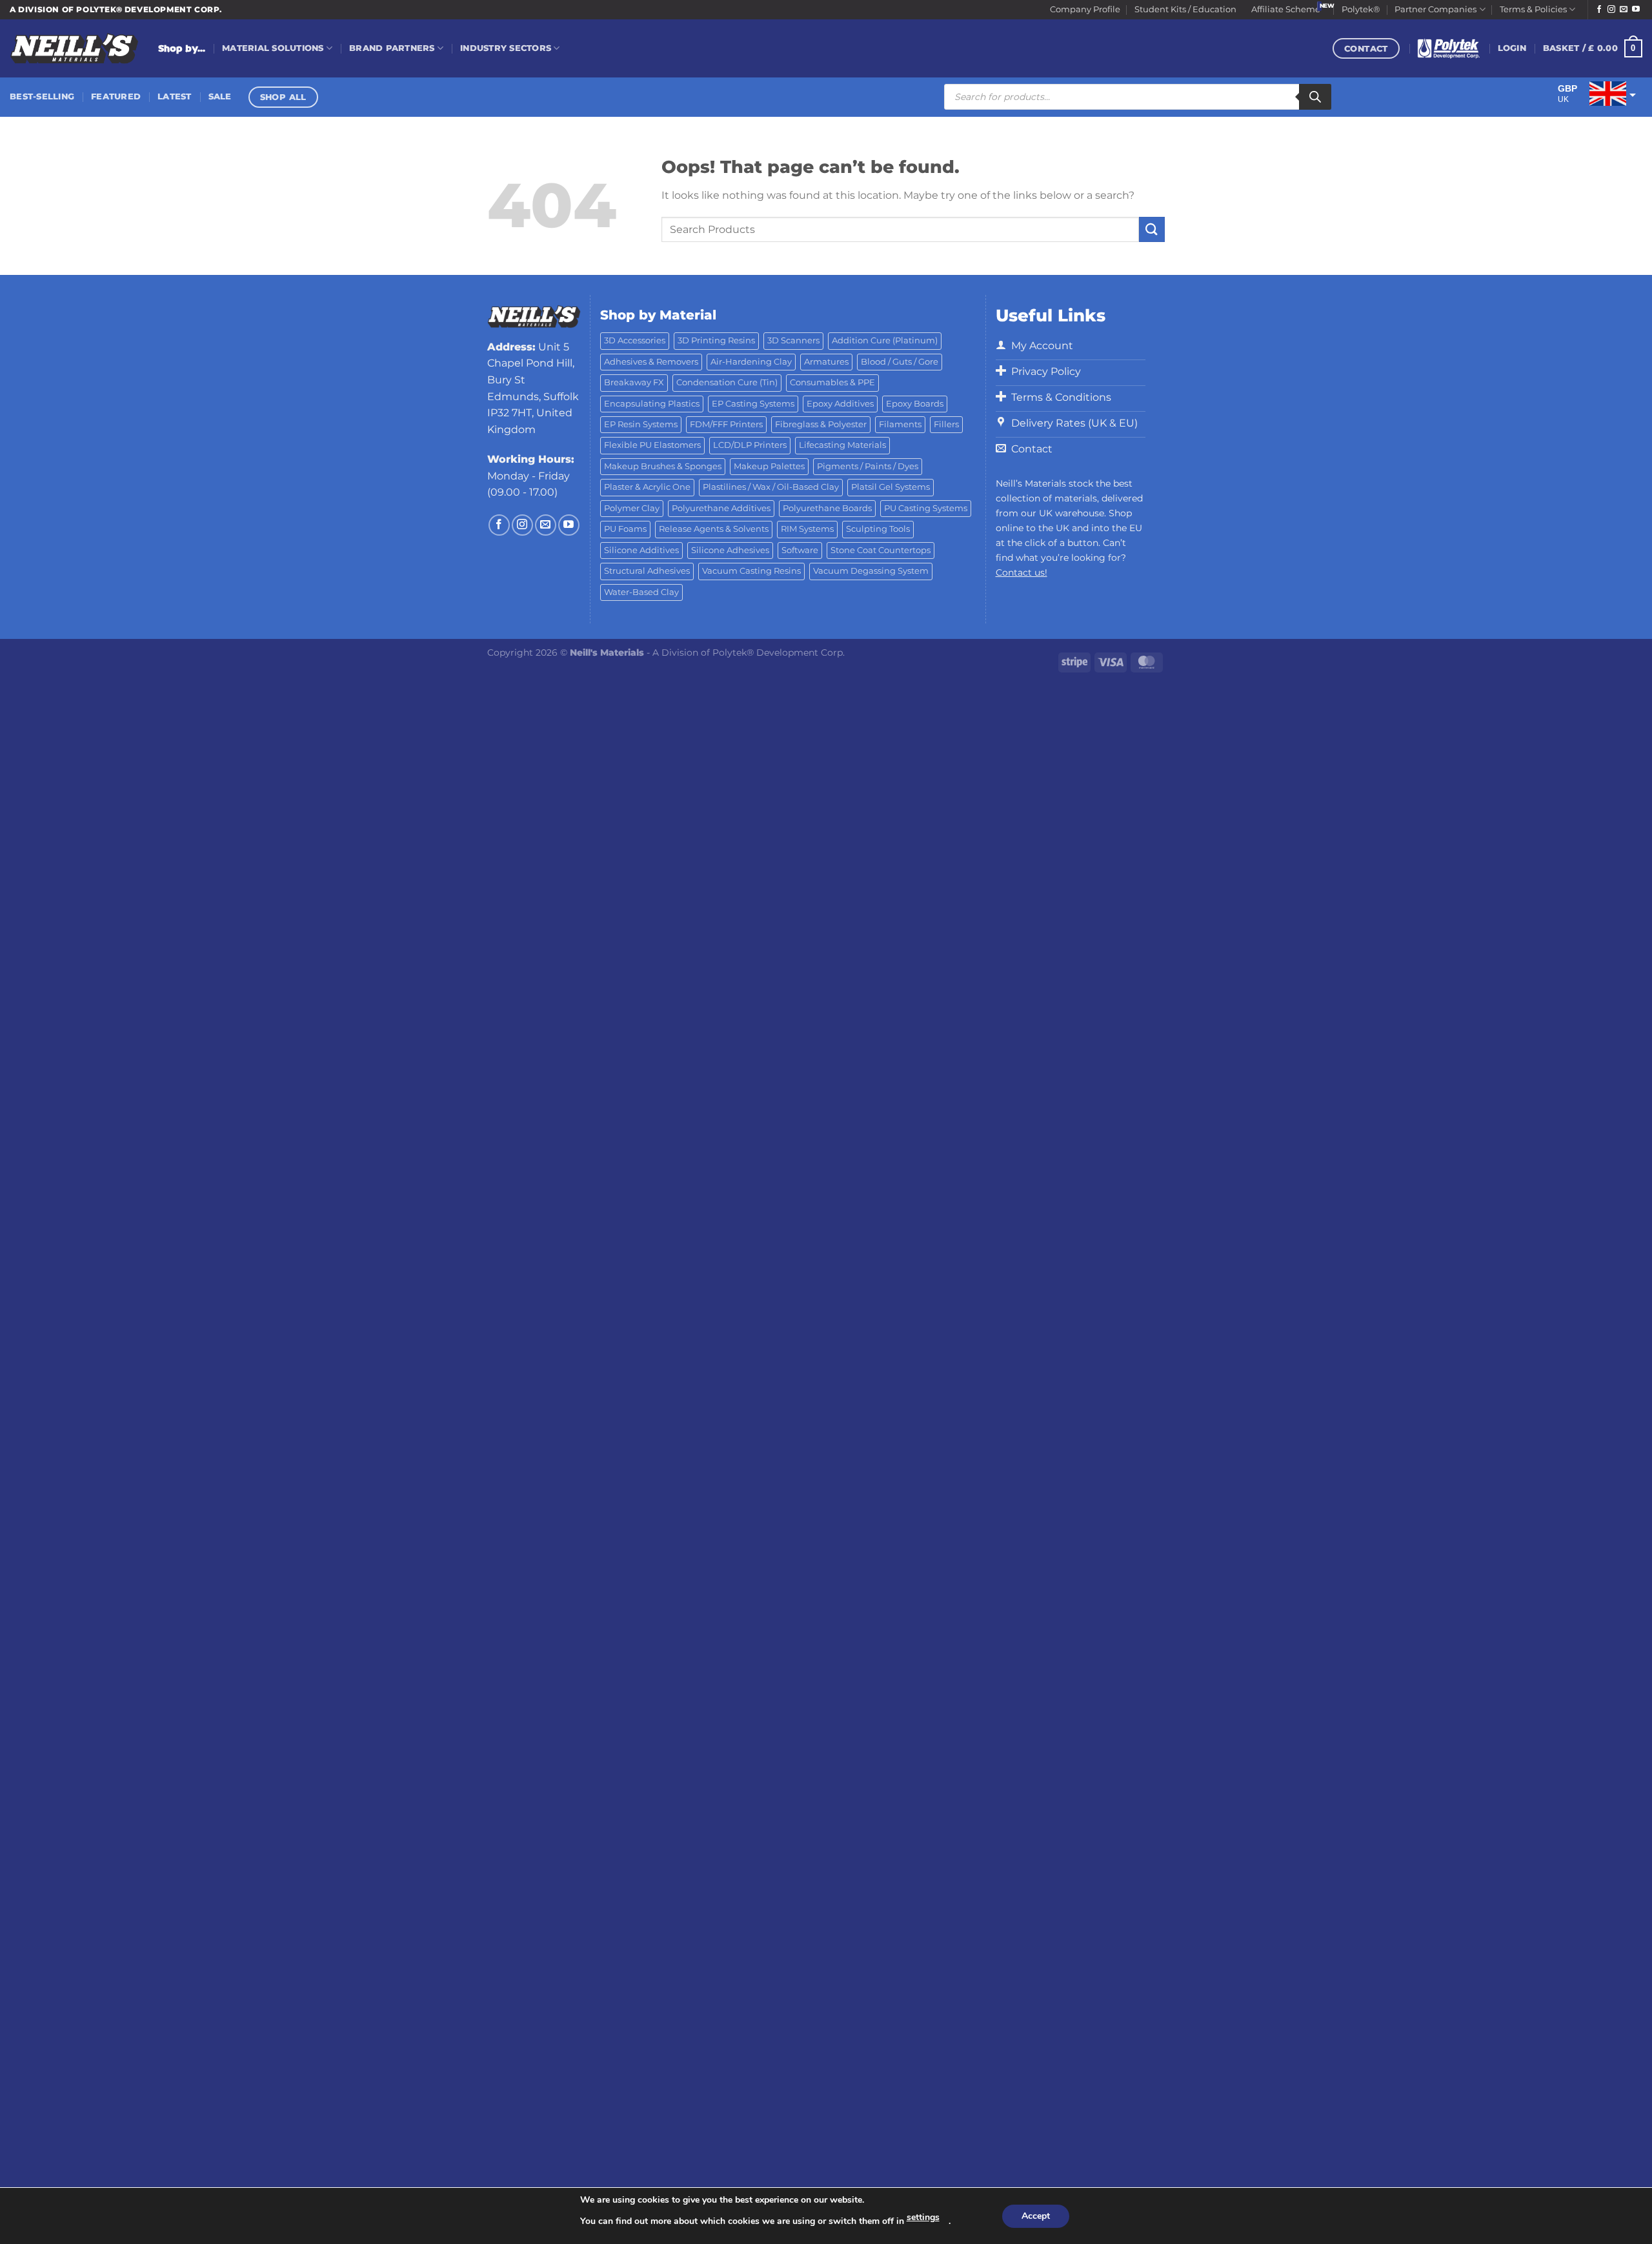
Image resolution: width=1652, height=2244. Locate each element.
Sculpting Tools (878, 529)
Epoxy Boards (915, 404)
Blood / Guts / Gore (900, 362)
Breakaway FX (634, 382)
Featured (116, 96)
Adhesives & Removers (651, 362)
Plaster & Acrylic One (647, 487)
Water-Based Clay (641, 592)
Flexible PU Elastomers (652, 445)
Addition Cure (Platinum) (885, 340)
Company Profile (1085, 9)
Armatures (826, 362)
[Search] (1315, 97)
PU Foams (625, 529)
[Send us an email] (1624, 10)
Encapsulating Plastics (652, 404)
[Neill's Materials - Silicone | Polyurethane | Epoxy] (74, 49)
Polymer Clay (632, 508)
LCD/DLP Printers (750, 445)
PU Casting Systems (926, 508)
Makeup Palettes (769, 466)
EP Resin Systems (641, 424)
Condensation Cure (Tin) (727, 382)
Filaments (900, 424)
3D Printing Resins (716, 340)
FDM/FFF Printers (726, 424)
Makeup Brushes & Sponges (663, 466)
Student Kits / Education (1185, 9)
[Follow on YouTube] (1636, 10)
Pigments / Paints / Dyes (868, 466)
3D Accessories (635, 340)
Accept (1036, 2216)
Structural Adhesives (647, 571)
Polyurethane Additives (721, 508)
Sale (220, 96)
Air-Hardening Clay (751, 362)
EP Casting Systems (753, 404)
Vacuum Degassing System (871, 571)
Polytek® (1361, 9)
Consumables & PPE (832, 382)
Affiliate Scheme (1286, 9)
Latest (175, 96)
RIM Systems (807, 529)
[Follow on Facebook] (1599, 10)
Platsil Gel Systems (891, 487)
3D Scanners (793, 340)
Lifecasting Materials (842, 445)
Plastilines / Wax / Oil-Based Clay (771, 487)
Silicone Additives (641, 550)
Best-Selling (42, 96)
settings (923, 2217)
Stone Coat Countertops (881, 550)
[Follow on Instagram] (1611, 10)
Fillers (946, 424)
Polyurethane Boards (827, 508)
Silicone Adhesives (730, 550)
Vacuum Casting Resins (751, 571)
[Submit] (1152, 229)
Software (800, 550)
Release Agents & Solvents (714, 529)
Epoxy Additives (840, 404)
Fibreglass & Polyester (821, 424)
